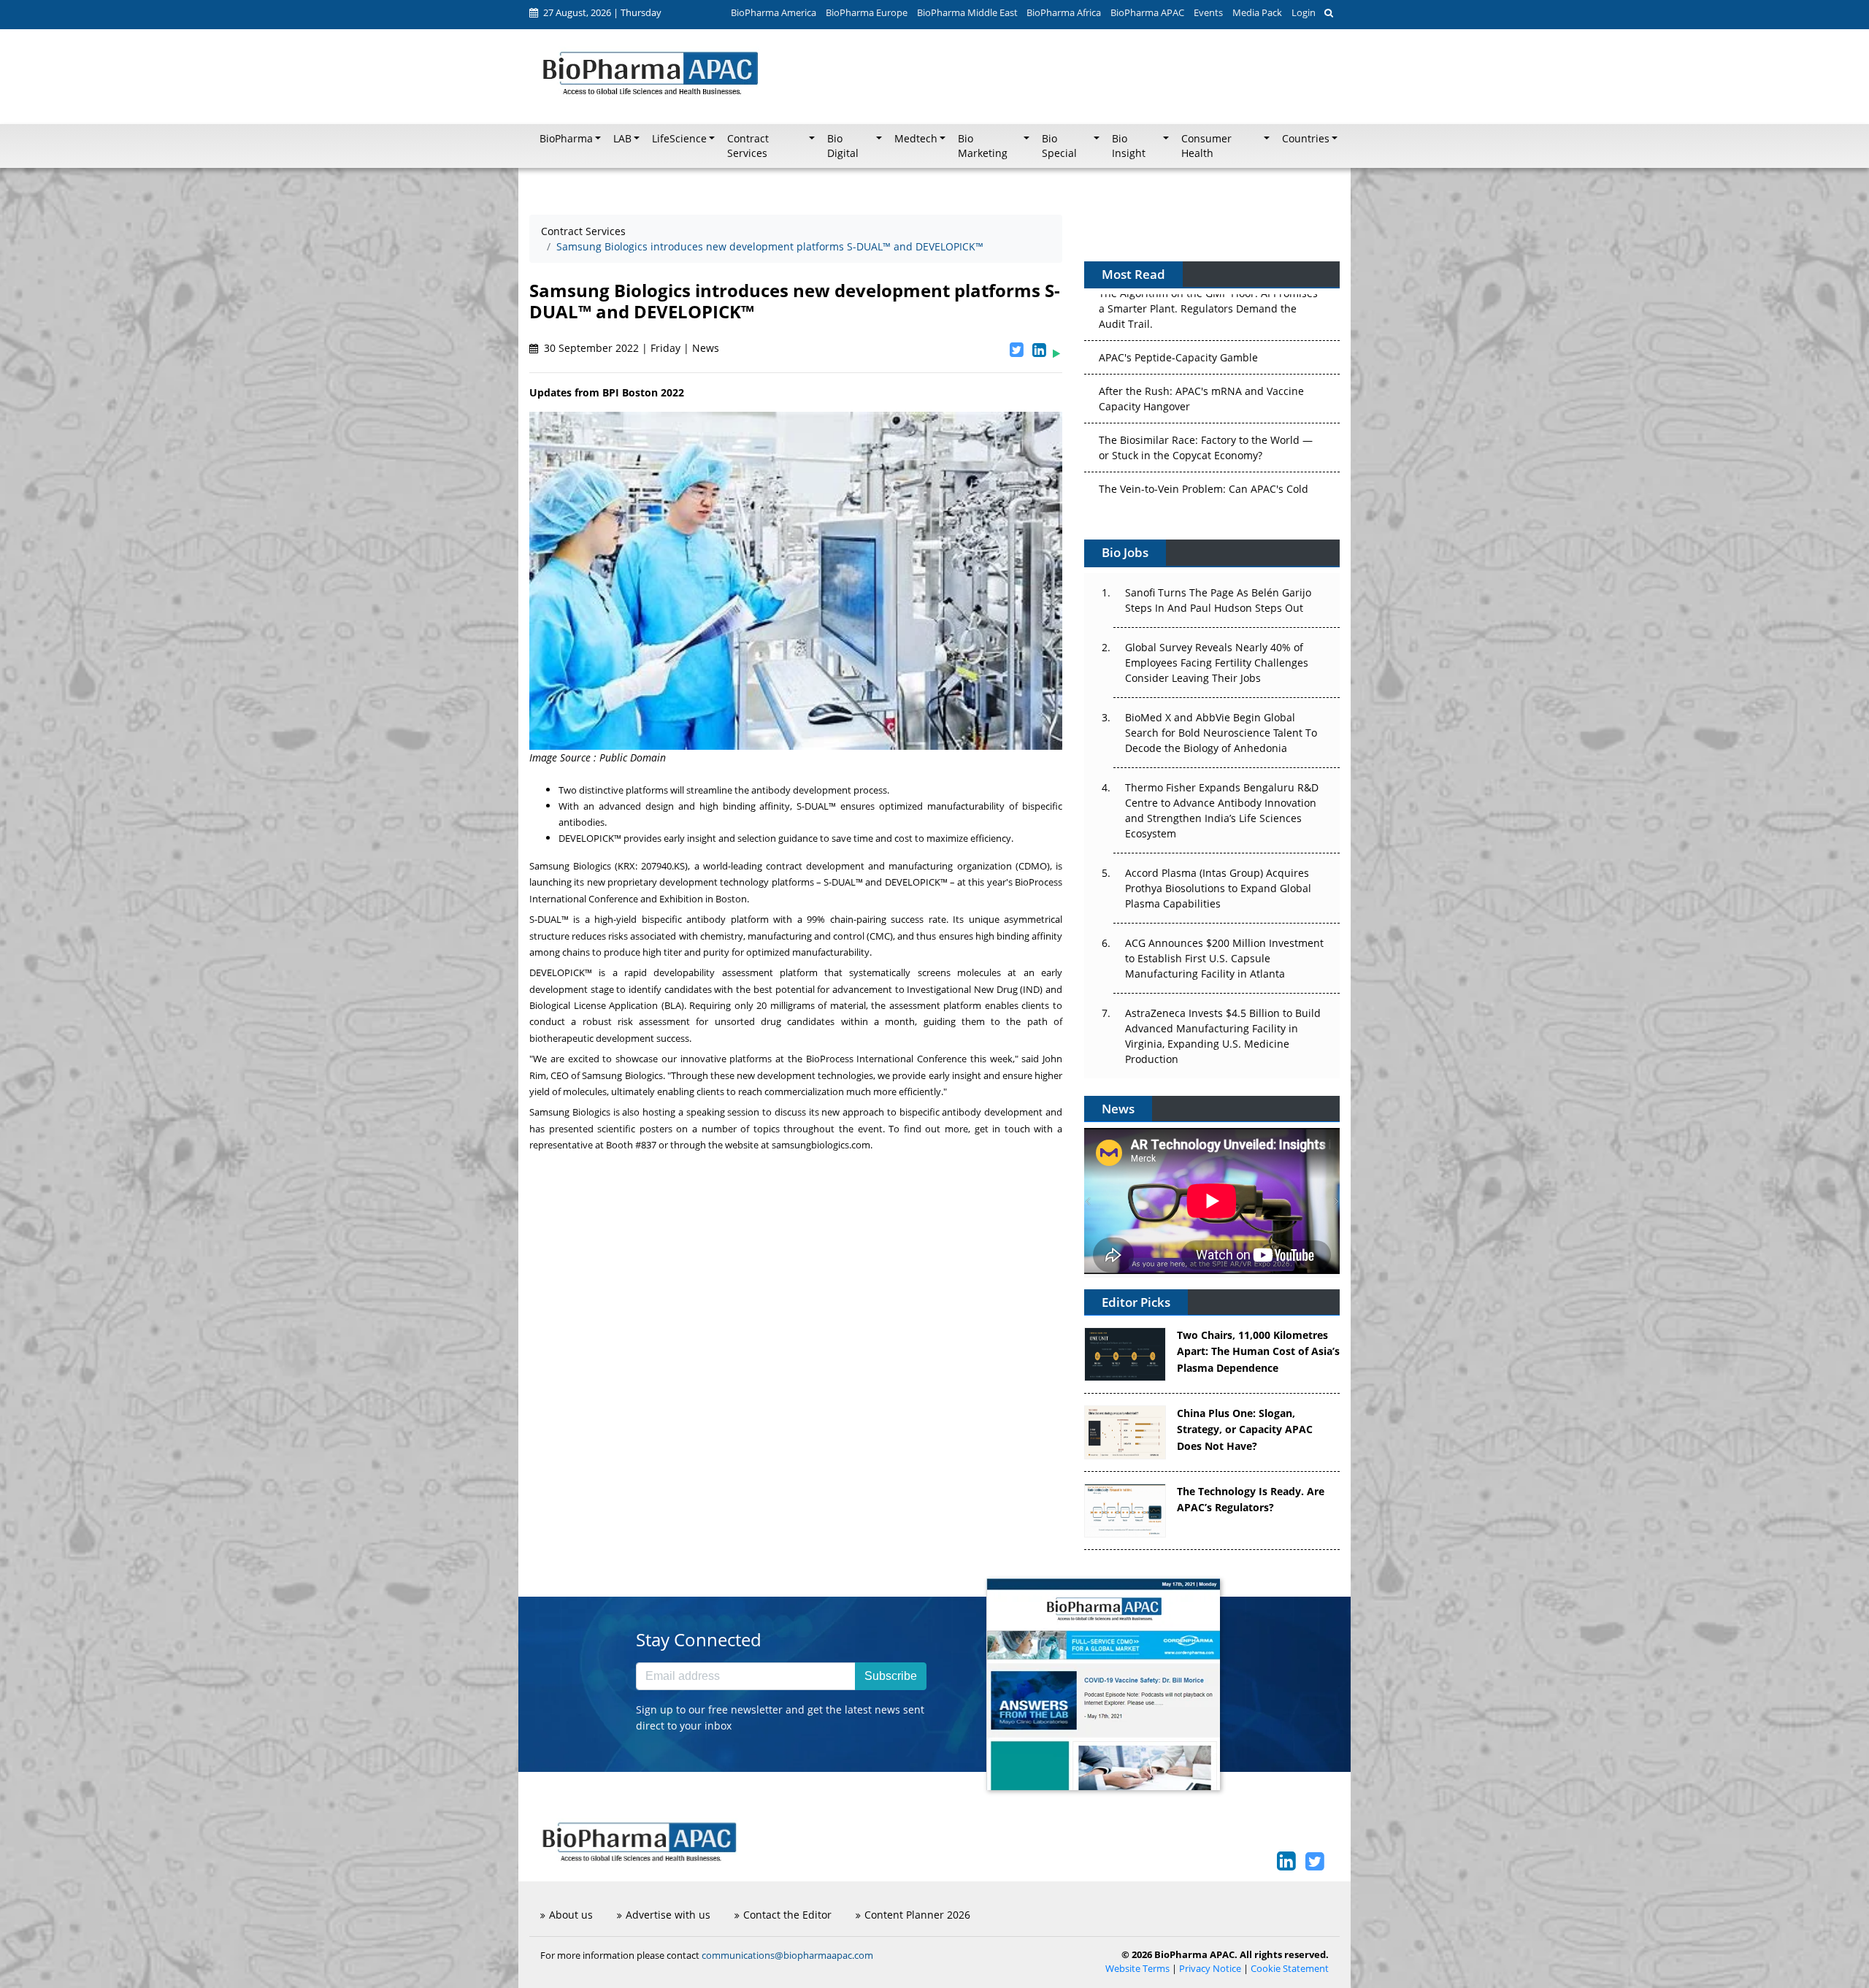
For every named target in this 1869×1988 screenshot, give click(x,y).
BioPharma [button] (566, 139)
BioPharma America (774, 12)
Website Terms (1137, 1969)
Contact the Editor (787, 1915)
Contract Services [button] (748, 146)
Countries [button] (1306, 139)
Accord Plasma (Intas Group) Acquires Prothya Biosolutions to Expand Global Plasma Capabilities (1218, 888)
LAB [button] (622, 139)
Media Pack (1257, 12)
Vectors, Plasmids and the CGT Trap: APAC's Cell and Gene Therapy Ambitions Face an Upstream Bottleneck (1205, 463)
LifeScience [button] (679, 139)
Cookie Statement (1290, 1969)
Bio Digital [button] (843, 146)
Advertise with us (668, 1915)
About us (571, 1915)
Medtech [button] (916, 139)
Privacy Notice (1210, 1969)
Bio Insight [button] (1129, 146)
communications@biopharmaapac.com (787, 1955)
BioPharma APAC (1147, 12)
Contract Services (583, 231)
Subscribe (891, 1676)
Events (1208, 12)
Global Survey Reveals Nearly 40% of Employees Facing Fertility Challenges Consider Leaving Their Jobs (1217, 663)
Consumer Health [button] (1206, 146)
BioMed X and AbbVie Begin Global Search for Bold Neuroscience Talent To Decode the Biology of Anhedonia (1221, 733)
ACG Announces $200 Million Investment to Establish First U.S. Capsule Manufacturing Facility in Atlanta (1224, 958)
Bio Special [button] (1059, 146)
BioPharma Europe (867, 12)
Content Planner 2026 (917, 1915)
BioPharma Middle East (967, 12)
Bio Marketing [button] (983, 146)
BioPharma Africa (1064, 12)
